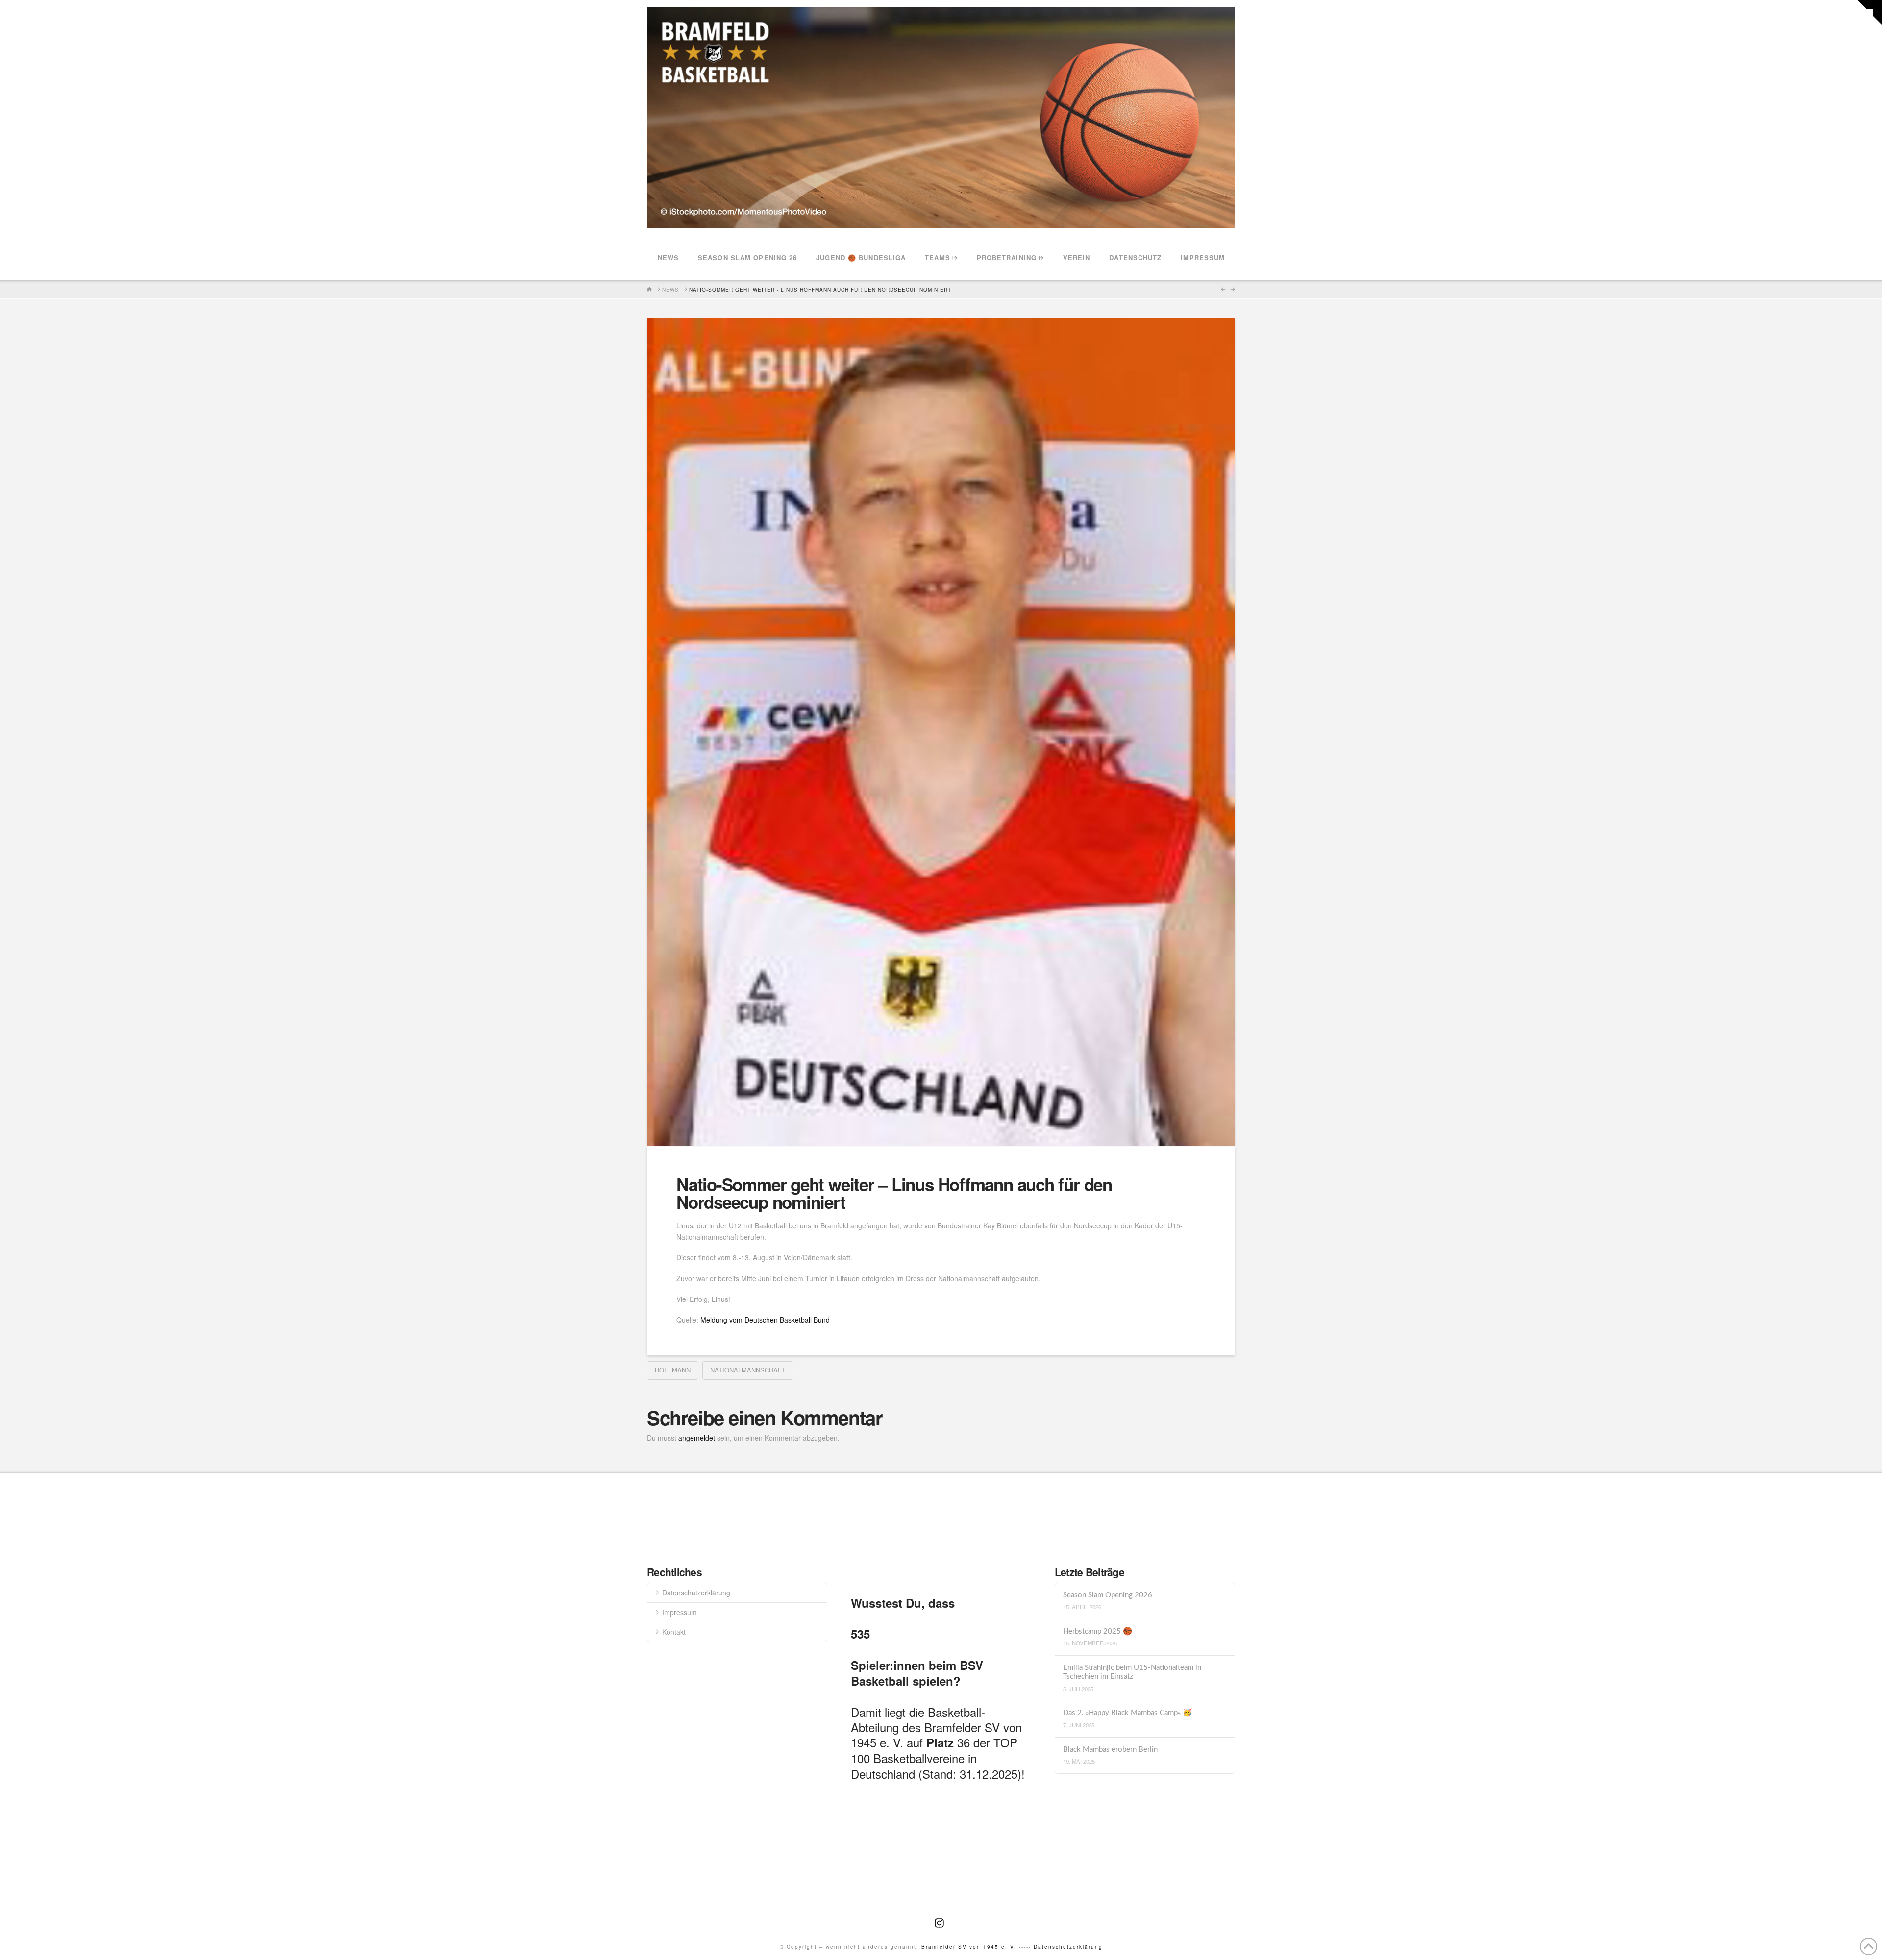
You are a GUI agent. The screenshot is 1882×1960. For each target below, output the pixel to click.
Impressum (680, 1612)
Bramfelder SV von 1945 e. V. (969, 1947)
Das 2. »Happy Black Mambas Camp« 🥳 (1127, 1713)
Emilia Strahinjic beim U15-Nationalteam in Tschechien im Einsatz (1132, 1672)
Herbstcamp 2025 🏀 (1098, 1631)
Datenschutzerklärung (696, 1592)
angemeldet (697, 1438)
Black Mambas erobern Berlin (1110, 1750)
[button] (1870, 12)
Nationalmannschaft (748, 1370)
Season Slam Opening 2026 (1108, 1595)
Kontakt (674, 1632)
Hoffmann (673, 1370)
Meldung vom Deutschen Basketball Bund (764, 1320)
